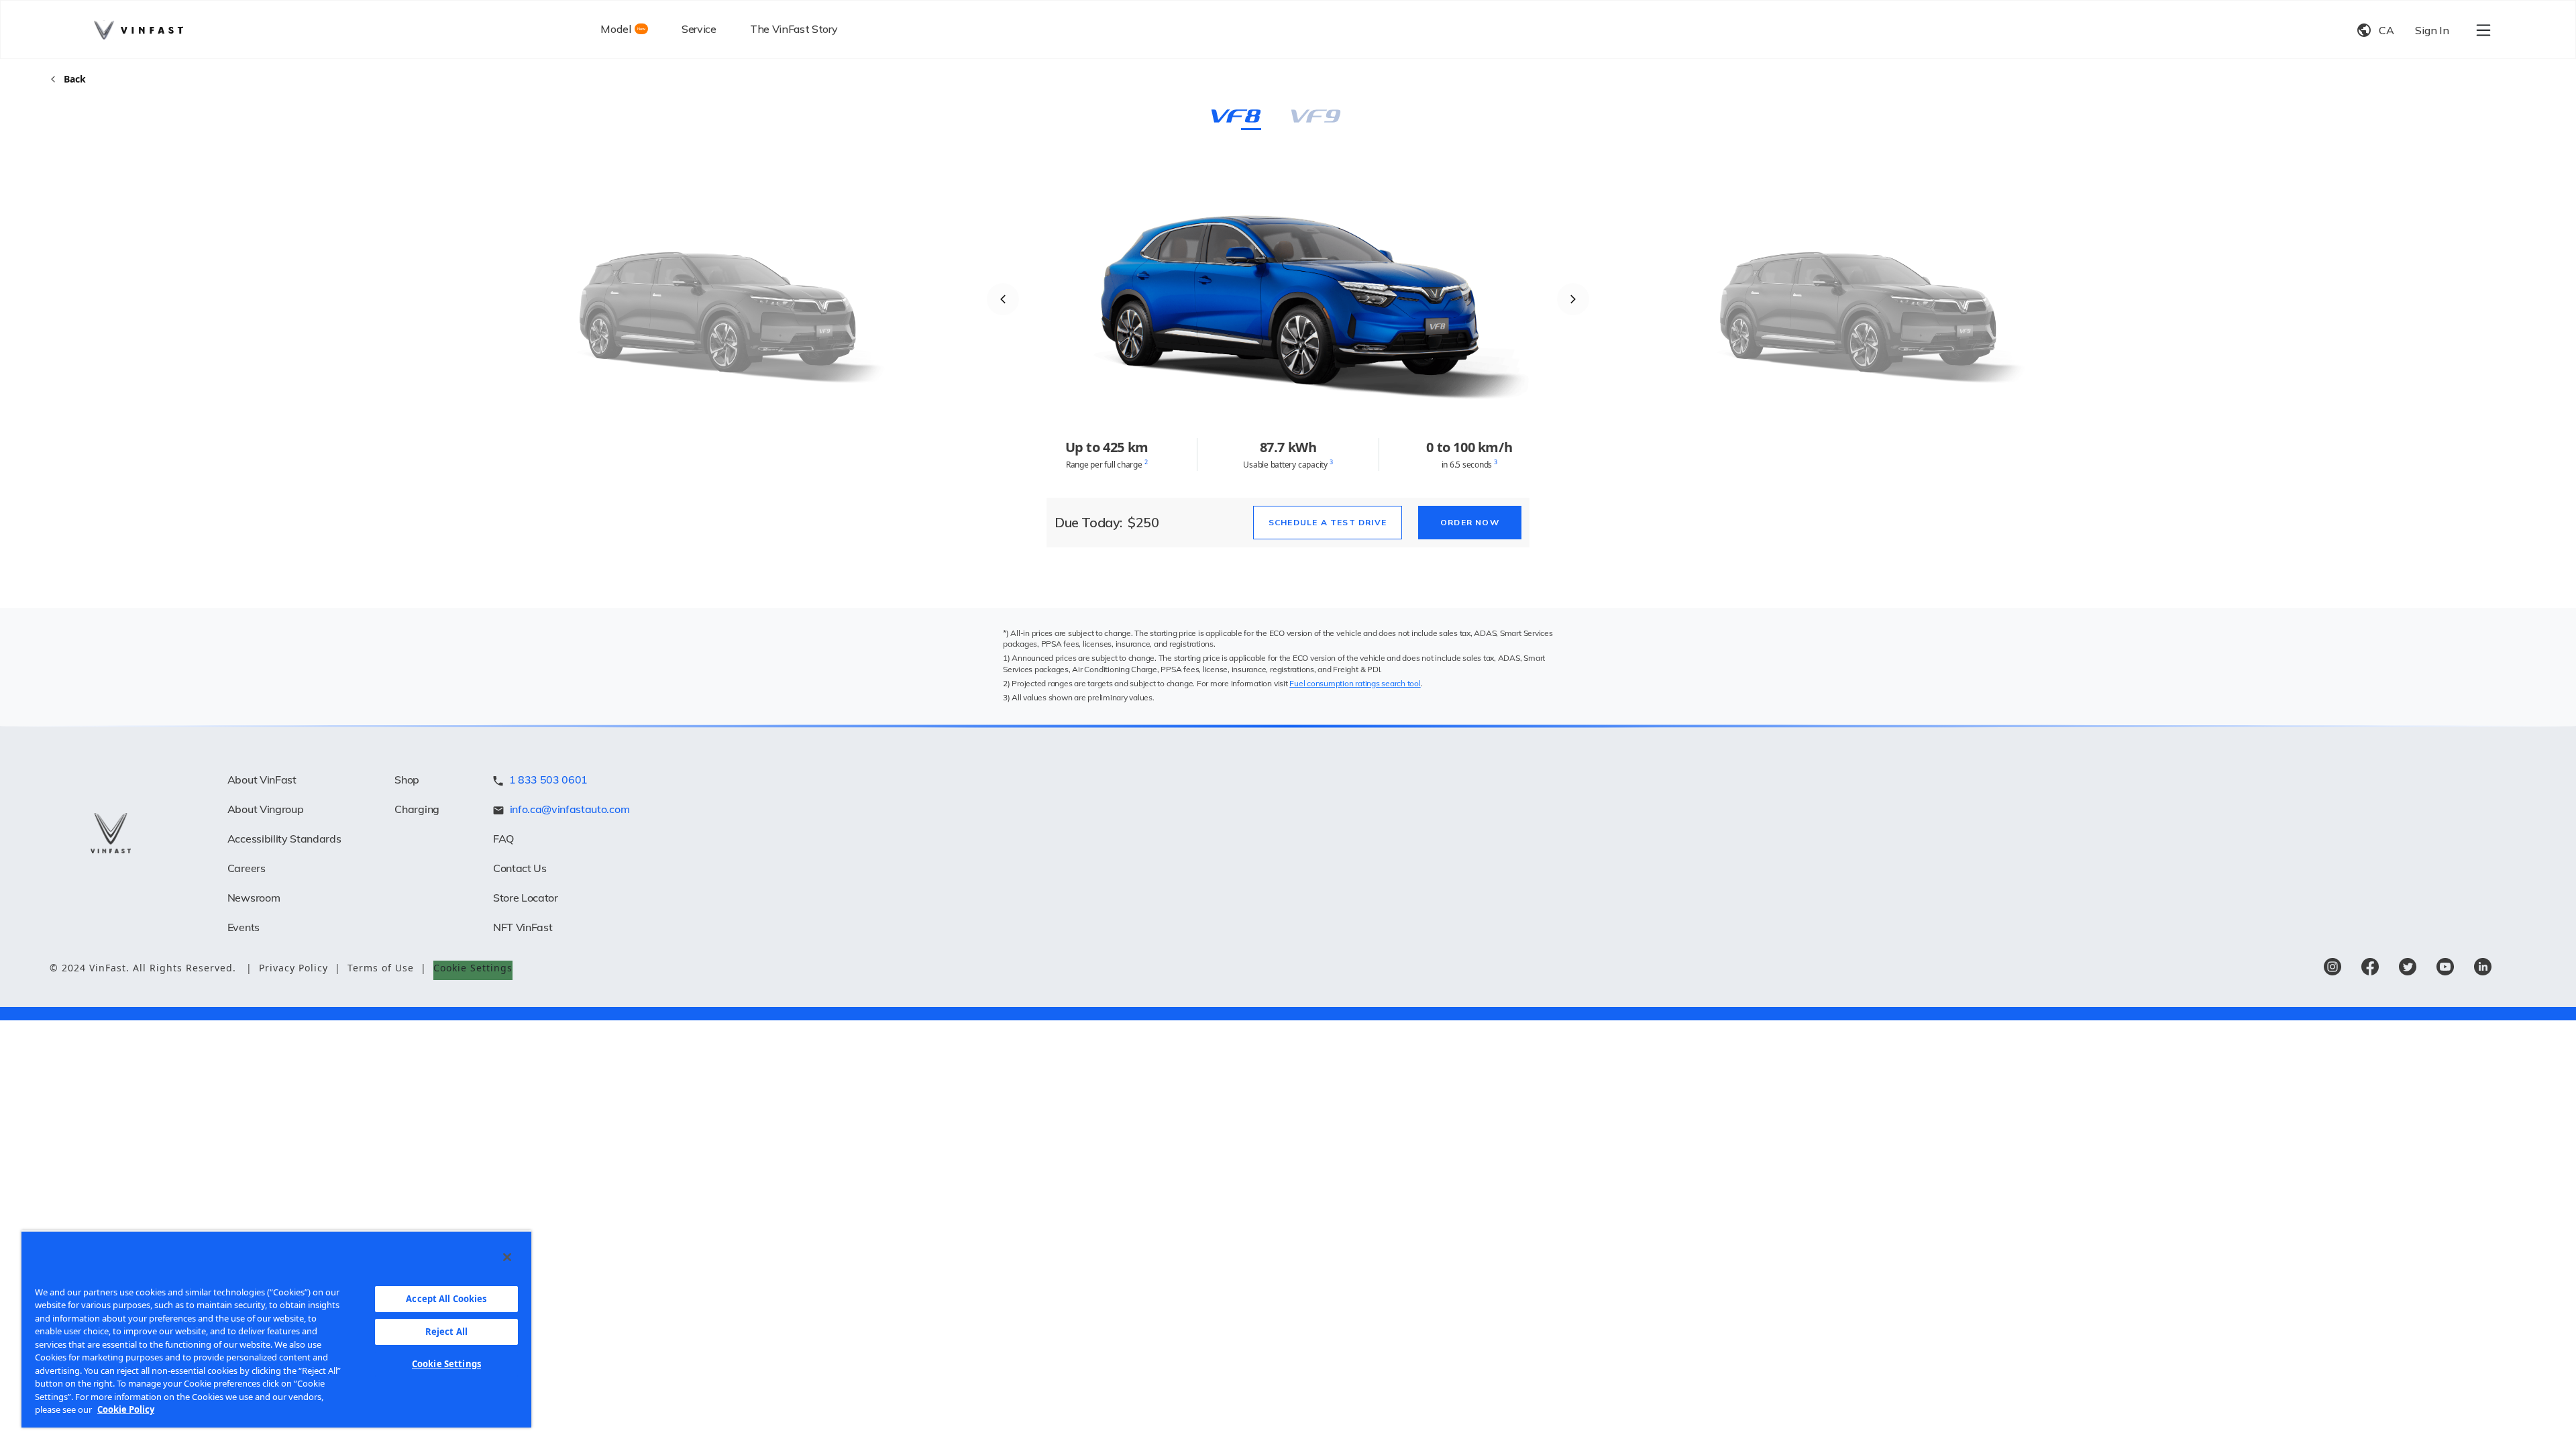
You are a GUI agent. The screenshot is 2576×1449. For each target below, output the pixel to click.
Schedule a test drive (1328, 522)
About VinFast (262, 780)
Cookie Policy (126, 1409)
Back (75, 79)
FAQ (503, 839)
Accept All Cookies (446, 1299)
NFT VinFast (523, 927)
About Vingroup (266, 809)
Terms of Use (387, 968)
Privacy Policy (300, 968)
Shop (407, 780)
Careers (247, 868)
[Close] (507, 1257)
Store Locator (526, 898)
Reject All (446, 1332)
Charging (417, 809)
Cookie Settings (446, 1364)
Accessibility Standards (284, 839)
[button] (1003, 299)
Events (244, 927)
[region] (276, 1329)
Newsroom (254, 898)
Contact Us (520, 868)
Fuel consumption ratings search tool (1355, 683)
